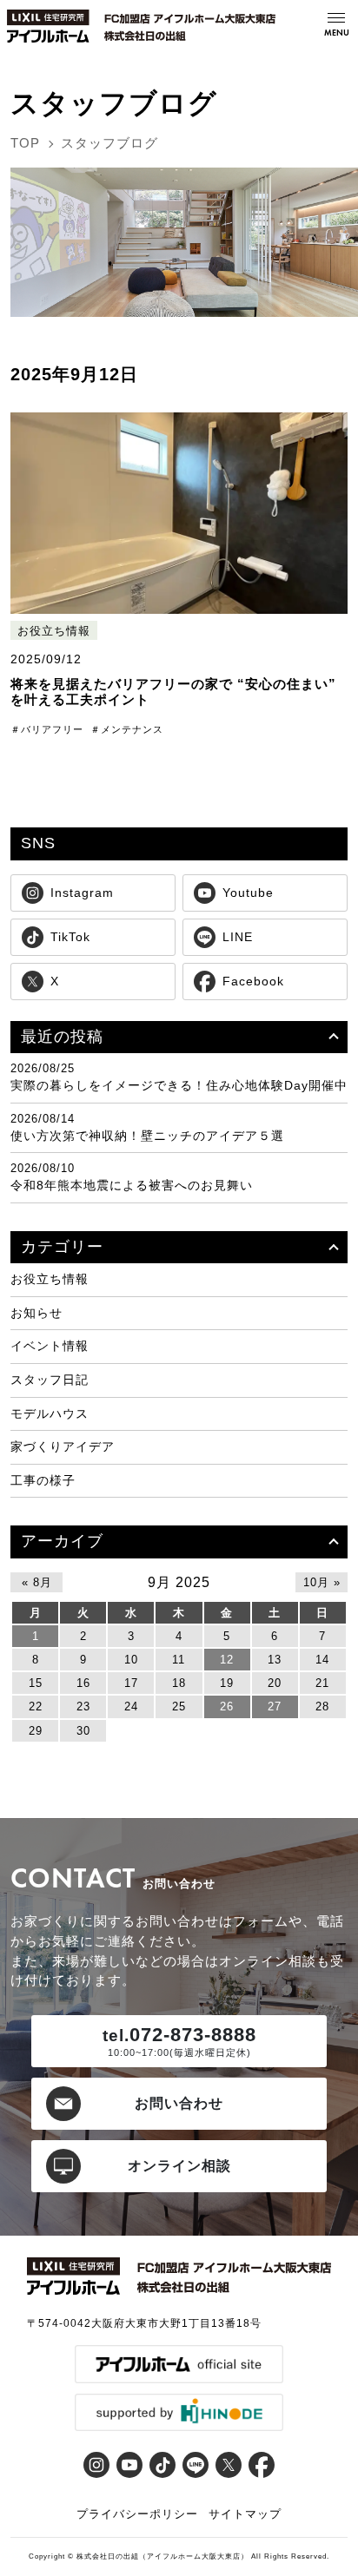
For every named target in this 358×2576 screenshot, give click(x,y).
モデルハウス (50, 1413)
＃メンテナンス (127, 729)
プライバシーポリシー (137, 2514)
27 (275, 1706)
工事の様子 (43, 1480)
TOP (25, 143)
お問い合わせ (179, 2103)
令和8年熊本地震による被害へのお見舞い (132, 1185)
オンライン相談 (179, 2166)
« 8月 (37, 1582)
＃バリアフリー (47, 729)
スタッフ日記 (50, 1380)
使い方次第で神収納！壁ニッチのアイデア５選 (147, 1136)
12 (227, 1660)
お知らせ (36, 1313)
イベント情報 (50, 1346)
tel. (116, 2036)
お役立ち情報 (54, 631)
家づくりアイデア (63, 1446)
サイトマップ (245, 2514)
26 (227, 1706)
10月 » (322, 1582)
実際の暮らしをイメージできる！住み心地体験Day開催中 (179, 1085)
